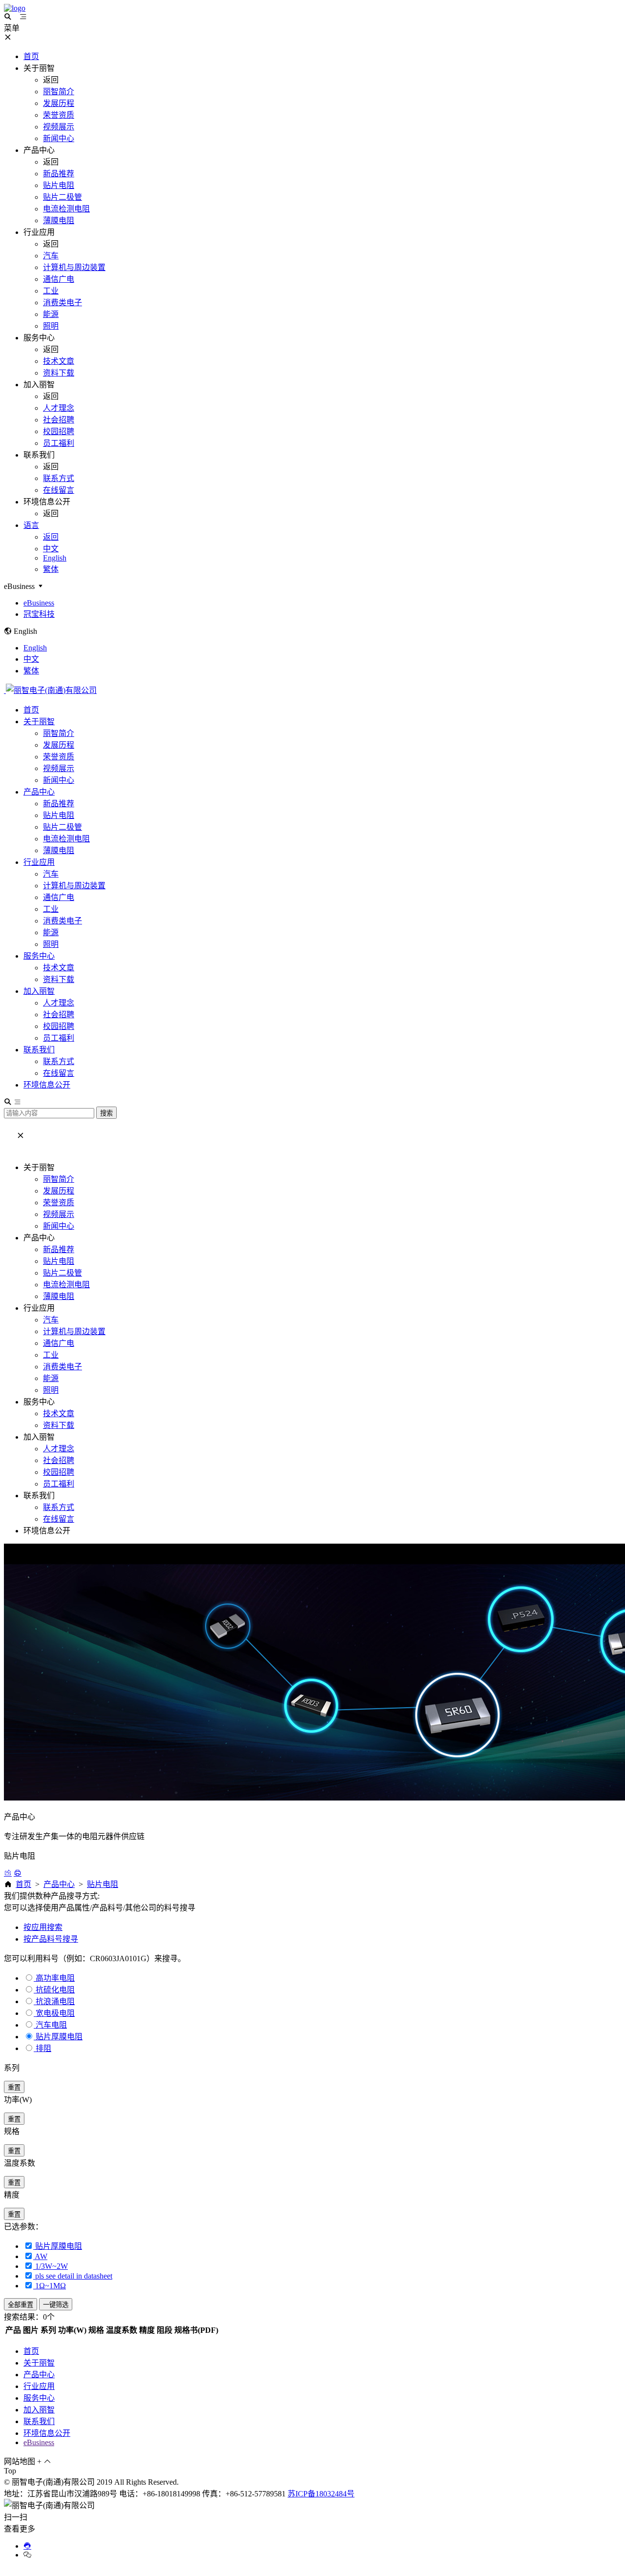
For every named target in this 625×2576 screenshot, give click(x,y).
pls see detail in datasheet (73, 2276)
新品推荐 (59, 804)
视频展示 (59, 768)
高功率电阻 (55, 1978)
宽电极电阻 (55, 2013)
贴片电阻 (59, 815)
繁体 (31, 671)
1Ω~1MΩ (50, 2286)
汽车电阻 (51, 2025)
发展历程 (59, 745)
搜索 (106, 1113)
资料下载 (59, 979)
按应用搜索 (43, 1927)
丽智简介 (59, 733)
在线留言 (59, 1073)
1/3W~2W (51, 2266)
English (35, 648)
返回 (51, 537)
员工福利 (59, 1038)
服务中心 (39, 956)
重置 (14, 2087)
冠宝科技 (39, 614)
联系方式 (59, 1061)
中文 (31, 659)
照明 (51, 944)
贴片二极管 (62, 827)
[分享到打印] (18, 1873)
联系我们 (39, 1050)
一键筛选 (56, 2305)
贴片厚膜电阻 (59, 2037)
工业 (51, 909)
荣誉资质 (59, 757)
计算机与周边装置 (74, 886)
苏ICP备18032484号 (321, 2494)
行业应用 (39, 862)
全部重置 (21, 2305)
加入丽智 (39, 991)
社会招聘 (59, 1015)
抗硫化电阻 (55, 1990)
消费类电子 (62, 921)
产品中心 (39, 792)
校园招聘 (59, 1026)
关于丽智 (39, 722)
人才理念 (59, 1003)
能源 (51, 932)
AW (40, 2256)
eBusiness (39, 603)
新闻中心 (59, 780)
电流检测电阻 (66, 839)
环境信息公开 (47, 1085)
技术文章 (59, 968)
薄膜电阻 (59, 850)
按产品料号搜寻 (51, 1939)
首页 (31, 710)
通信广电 (59, 897)
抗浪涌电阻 (55, 2001)
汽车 (51, 874)
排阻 (43, 2048)
